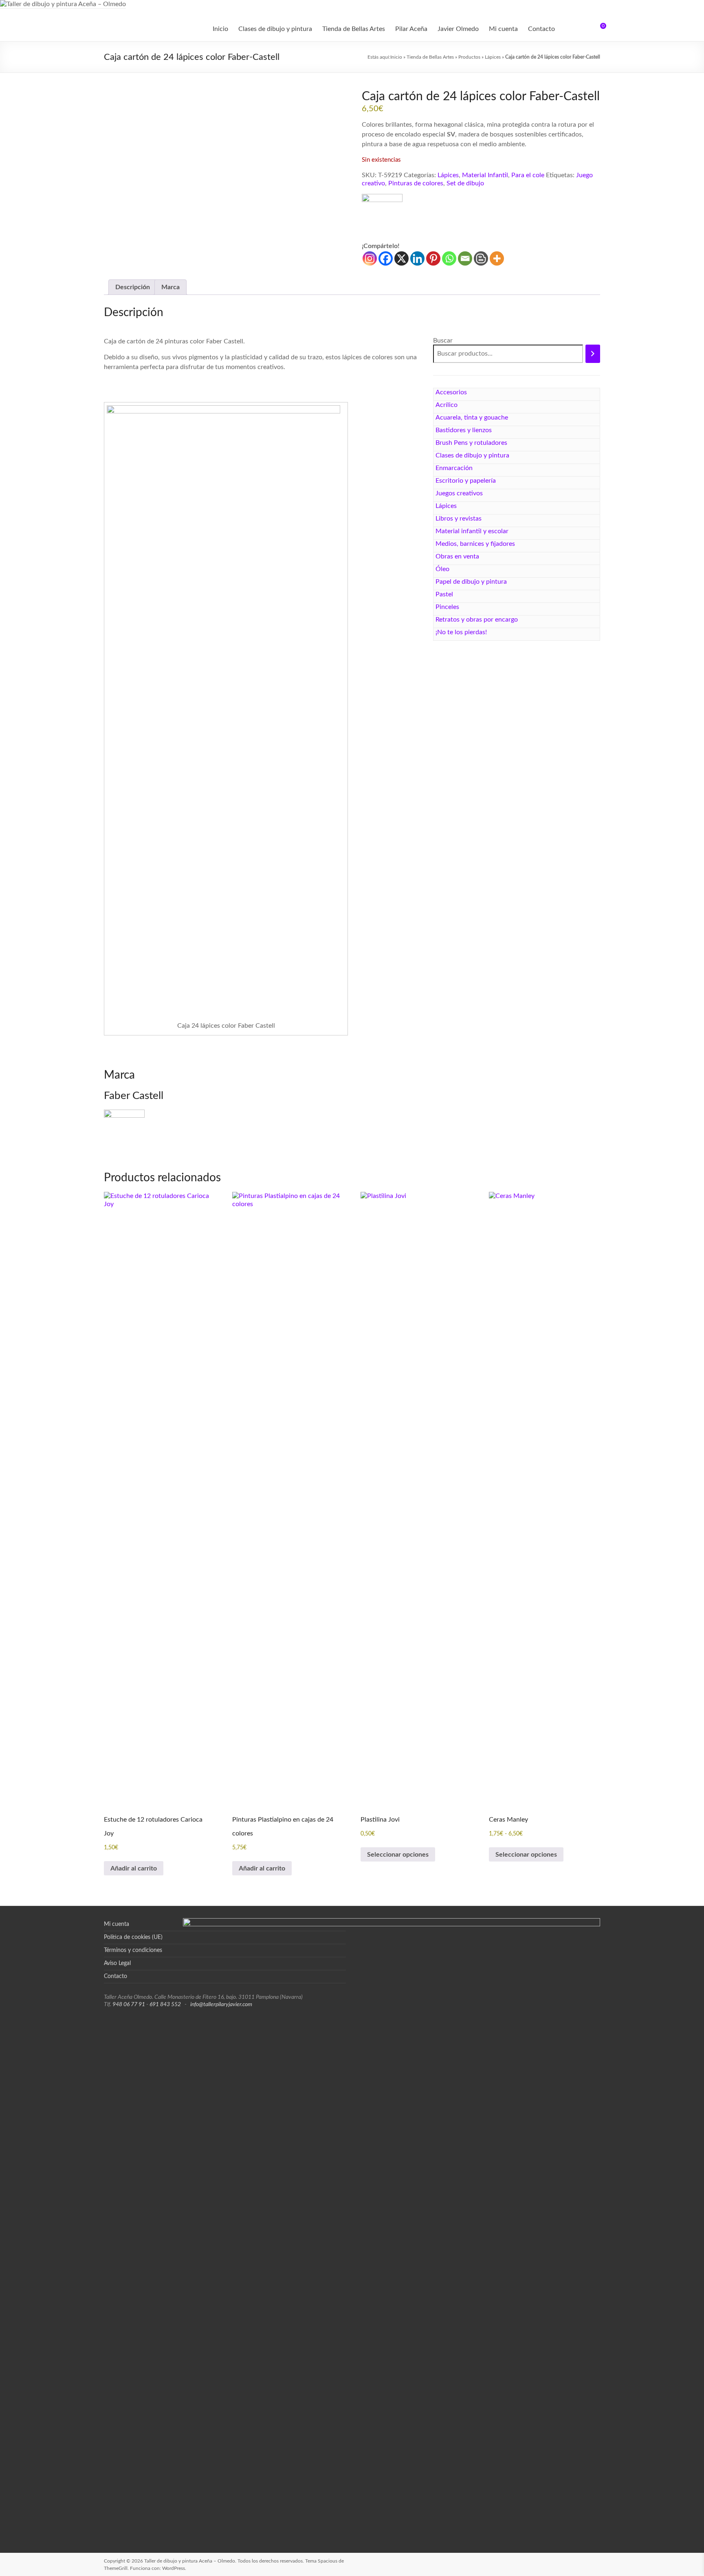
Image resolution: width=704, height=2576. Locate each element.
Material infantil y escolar (472, 531)
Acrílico (447, 405)
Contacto (541, 29)
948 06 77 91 (129, 2005)
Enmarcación (454, 468)
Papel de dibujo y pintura (471, 582)
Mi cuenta (503, 29)
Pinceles (447, 607)
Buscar (443, 341)
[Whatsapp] (449, 258)
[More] (497, 258)
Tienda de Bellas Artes (354, 29)
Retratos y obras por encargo (477, 620)
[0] (598, 29)
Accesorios (451, 392)
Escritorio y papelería (466, 481)
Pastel (444, 594)
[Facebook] (386, 258)
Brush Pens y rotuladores (471, 443)
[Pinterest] (433, 258)
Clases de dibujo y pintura (275, 29)
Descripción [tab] (133, 287)
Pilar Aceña (411, 29)
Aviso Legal (117, 1963)
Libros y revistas (459, 519)
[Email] (465, 258)
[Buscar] (593, 354)
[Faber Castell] (382, 218)
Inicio (220, 29)
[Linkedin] (417, 258)
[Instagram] (370, 258)
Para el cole (528, 175)
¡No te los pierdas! (461, 632)
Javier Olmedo (458, 29)
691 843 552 (165, 2005)
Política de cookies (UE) (133, 1937)
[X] (401, 258)
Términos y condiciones (133, 1950)
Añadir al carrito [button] (134, 1868)
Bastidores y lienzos (464, 430)
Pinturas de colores (416, 183)
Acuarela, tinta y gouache (472, 418)
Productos (469, 57)
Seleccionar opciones (398, 1855)
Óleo (442, 569)
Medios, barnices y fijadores (475, 544)
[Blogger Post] (481, 258)
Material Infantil (485, 175)
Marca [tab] (170, 287)
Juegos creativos (459, 493)
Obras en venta (457, 556)
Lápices (493, 57)
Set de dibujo (465, 183)
